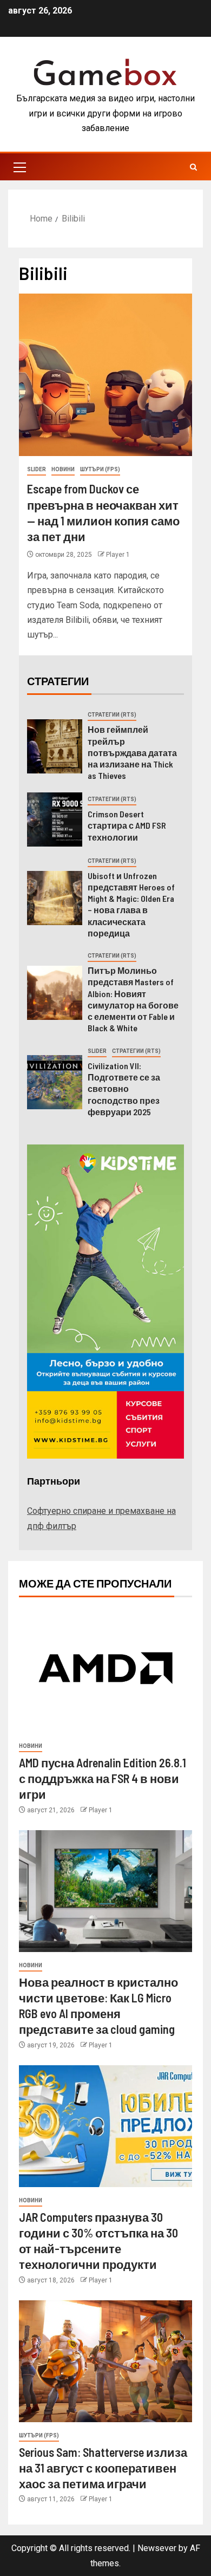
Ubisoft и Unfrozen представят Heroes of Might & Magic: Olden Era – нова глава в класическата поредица (131, 904)
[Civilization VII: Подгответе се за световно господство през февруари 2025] (55, 1082)
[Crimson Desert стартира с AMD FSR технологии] (55, 819)
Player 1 (118, 555)
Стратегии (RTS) (112, 715)
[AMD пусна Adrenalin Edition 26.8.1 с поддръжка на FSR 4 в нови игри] (105, 1672)
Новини (63, 469)
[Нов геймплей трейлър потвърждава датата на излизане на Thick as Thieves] (55, 746)
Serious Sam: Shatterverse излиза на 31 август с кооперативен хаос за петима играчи (103, 2468)
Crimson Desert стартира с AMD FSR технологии (127, 825)
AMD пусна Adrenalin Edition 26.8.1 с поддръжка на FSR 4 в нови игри (103, 1778)
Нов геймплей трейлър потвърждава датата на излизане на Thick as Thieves (132, 752)
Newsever (157, 2548)
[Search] (193, 167)
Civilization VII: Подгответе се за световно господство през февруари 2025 (124, 1089)
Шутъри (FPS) (100, 469)
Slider (37, 469)
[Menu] (19, 167)
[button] (19, 167)
